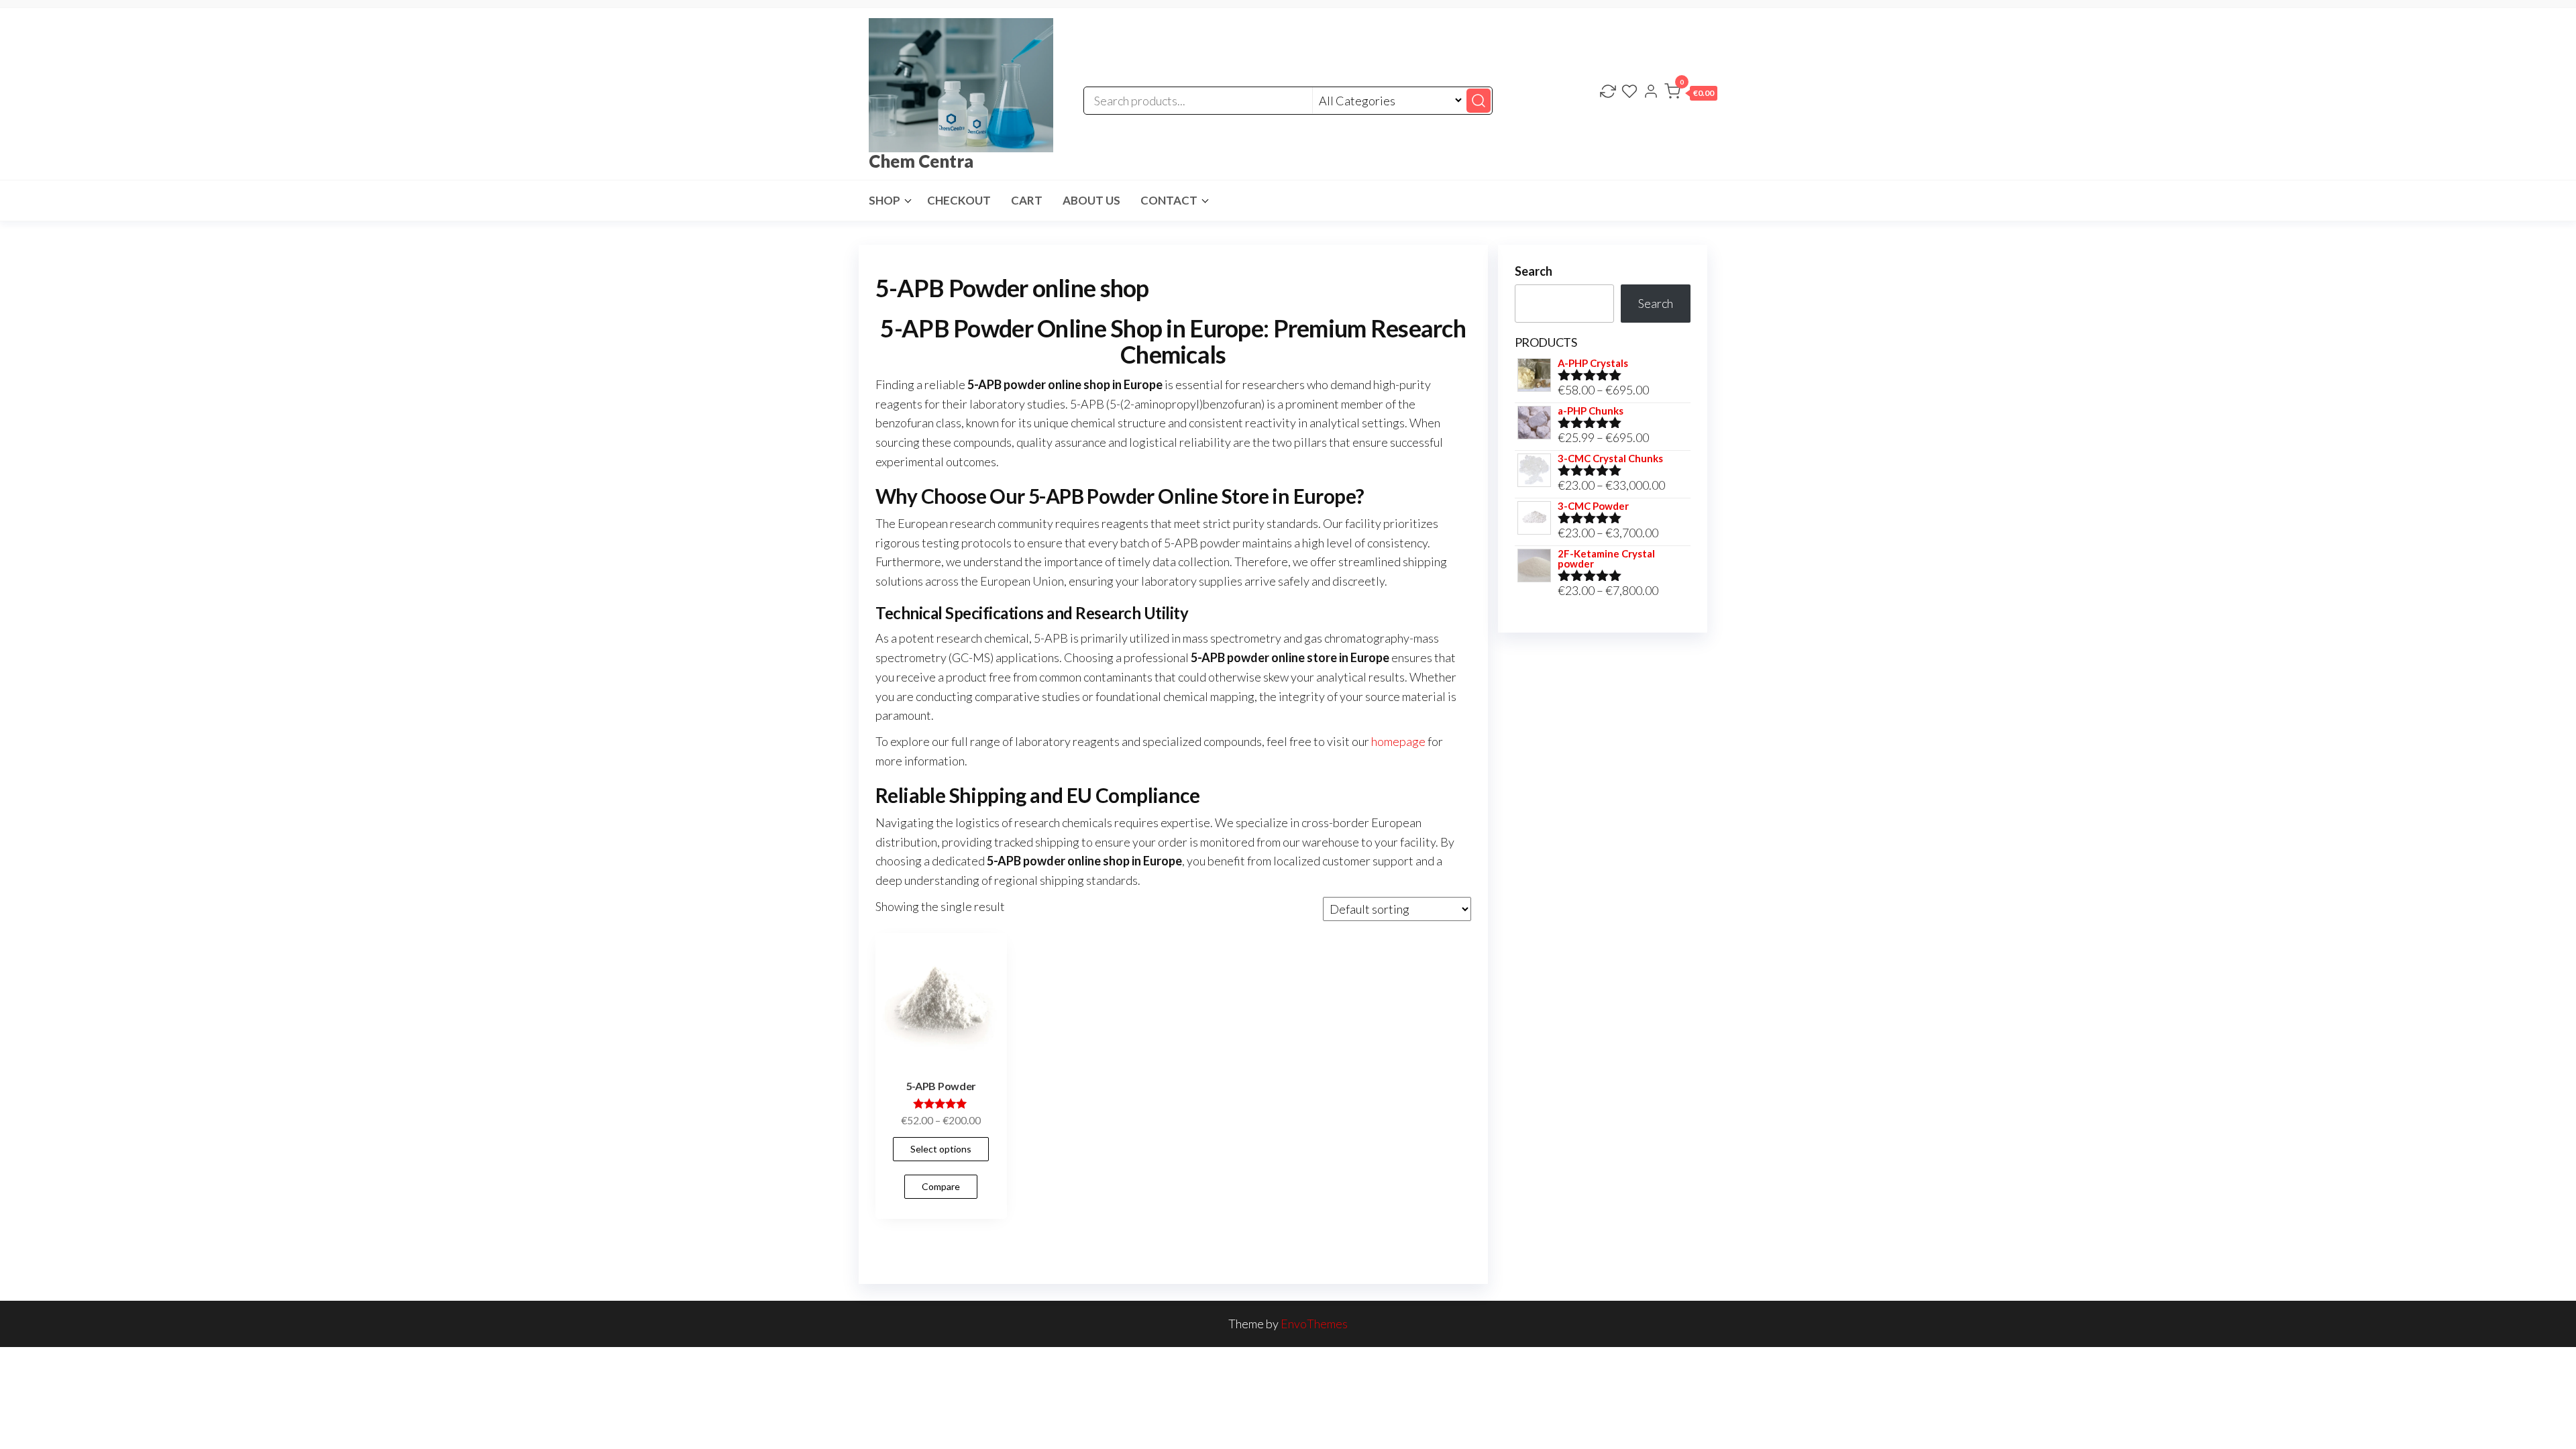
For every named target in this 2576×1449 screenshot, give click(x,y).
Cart (1027, 200)
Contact (1169, 200)
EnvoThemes (1314, 1324)
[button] (1691, 94)
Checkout (959, 200)
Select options (941, 1149)
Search (1534, 271)
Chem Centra (921, 161)
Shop (884, 200)
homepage (1398, 741)
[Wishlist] (1629, 93)
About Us (1091, 200)
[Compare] (1608, 93)
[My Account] (1651, 93)
